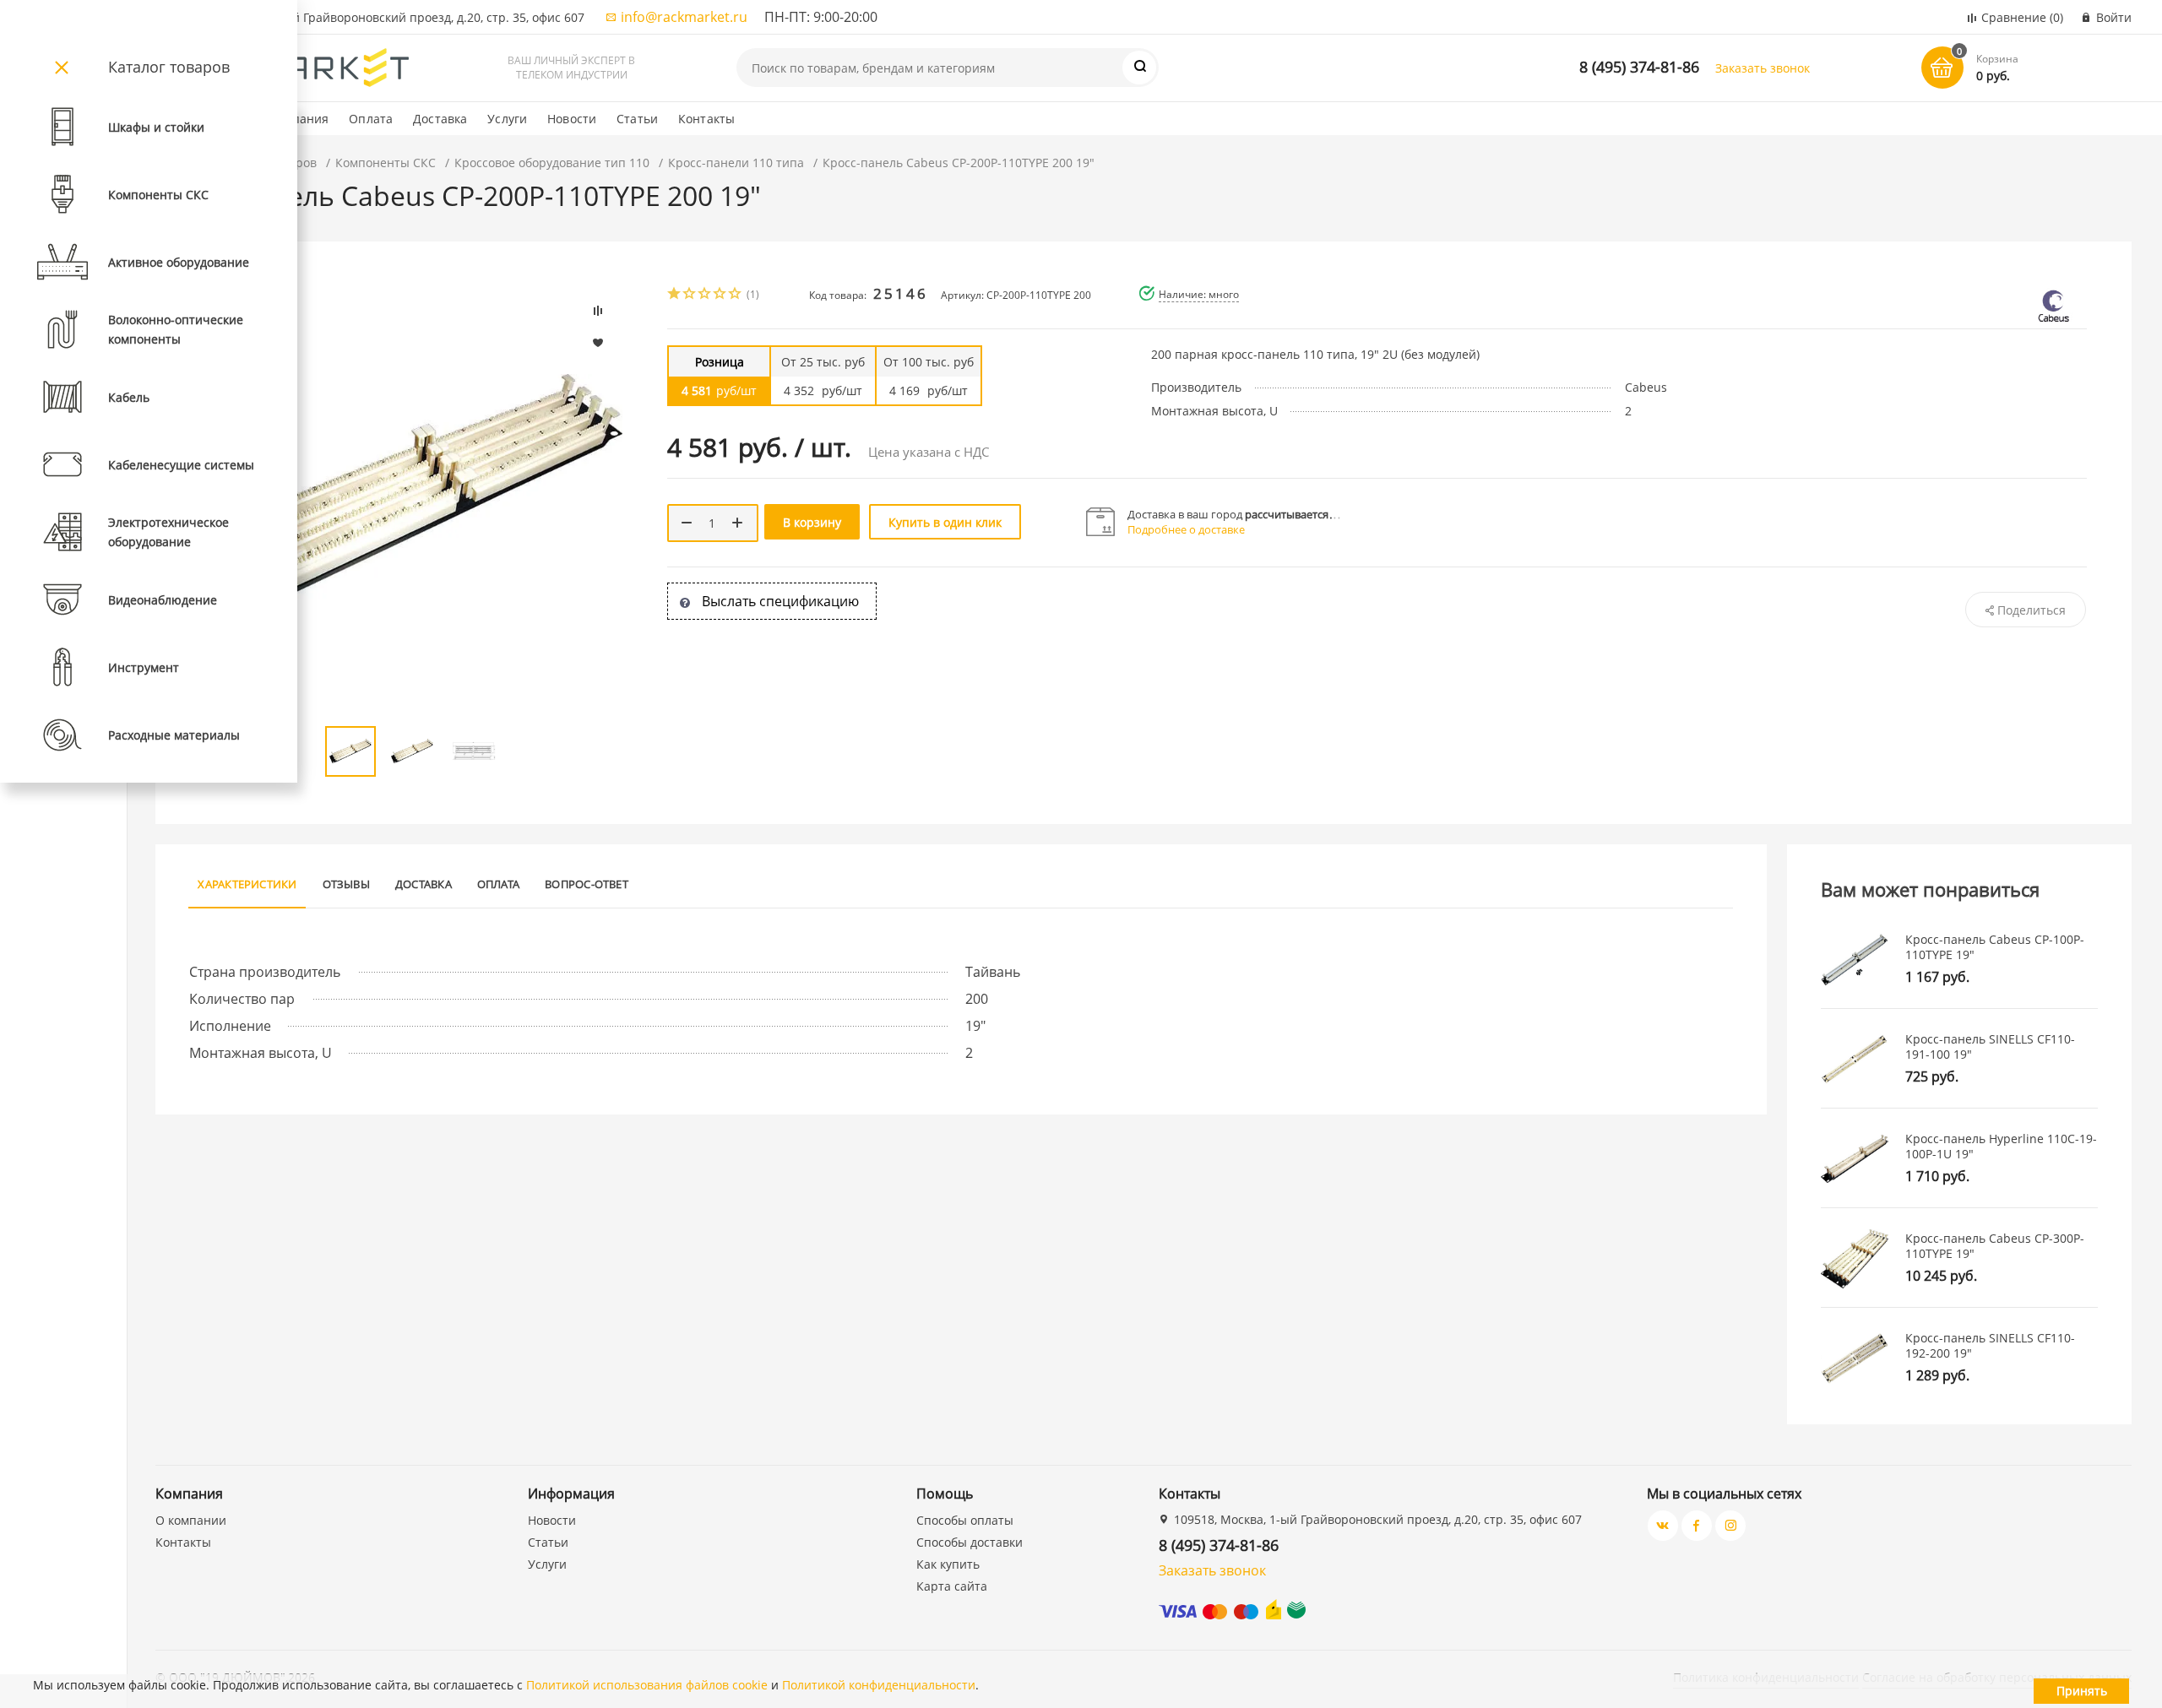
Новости (572, 119)
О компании (191, 1520)
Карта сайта (952, 1586)
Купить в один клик (945, 522)
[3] (705, 295)
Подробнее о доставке (1186, 529)
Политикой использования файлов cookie (647, 1685)
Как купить (948, 1564)
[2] (690, 295)
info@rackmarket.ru (684, 17)
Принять (2082, 1691)
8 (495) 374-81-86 (1639, 67)
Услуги (507, 119)
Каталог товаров (169, 67)
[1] (675, 295)
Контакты (706, 119)
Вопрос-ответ (587, 884)
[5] (736, 295)
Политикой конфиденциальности (879, 1685)
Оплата (371, 119)
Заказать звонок (1763, 68)
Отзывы (346, 884)
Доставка (440, 119)
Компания (299, 119)
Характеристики (247, 884)
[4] (720, 295)
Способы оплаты (965, 1520)
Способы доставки (970, 1542)
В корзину (812, 522)
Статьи (637, 119)
